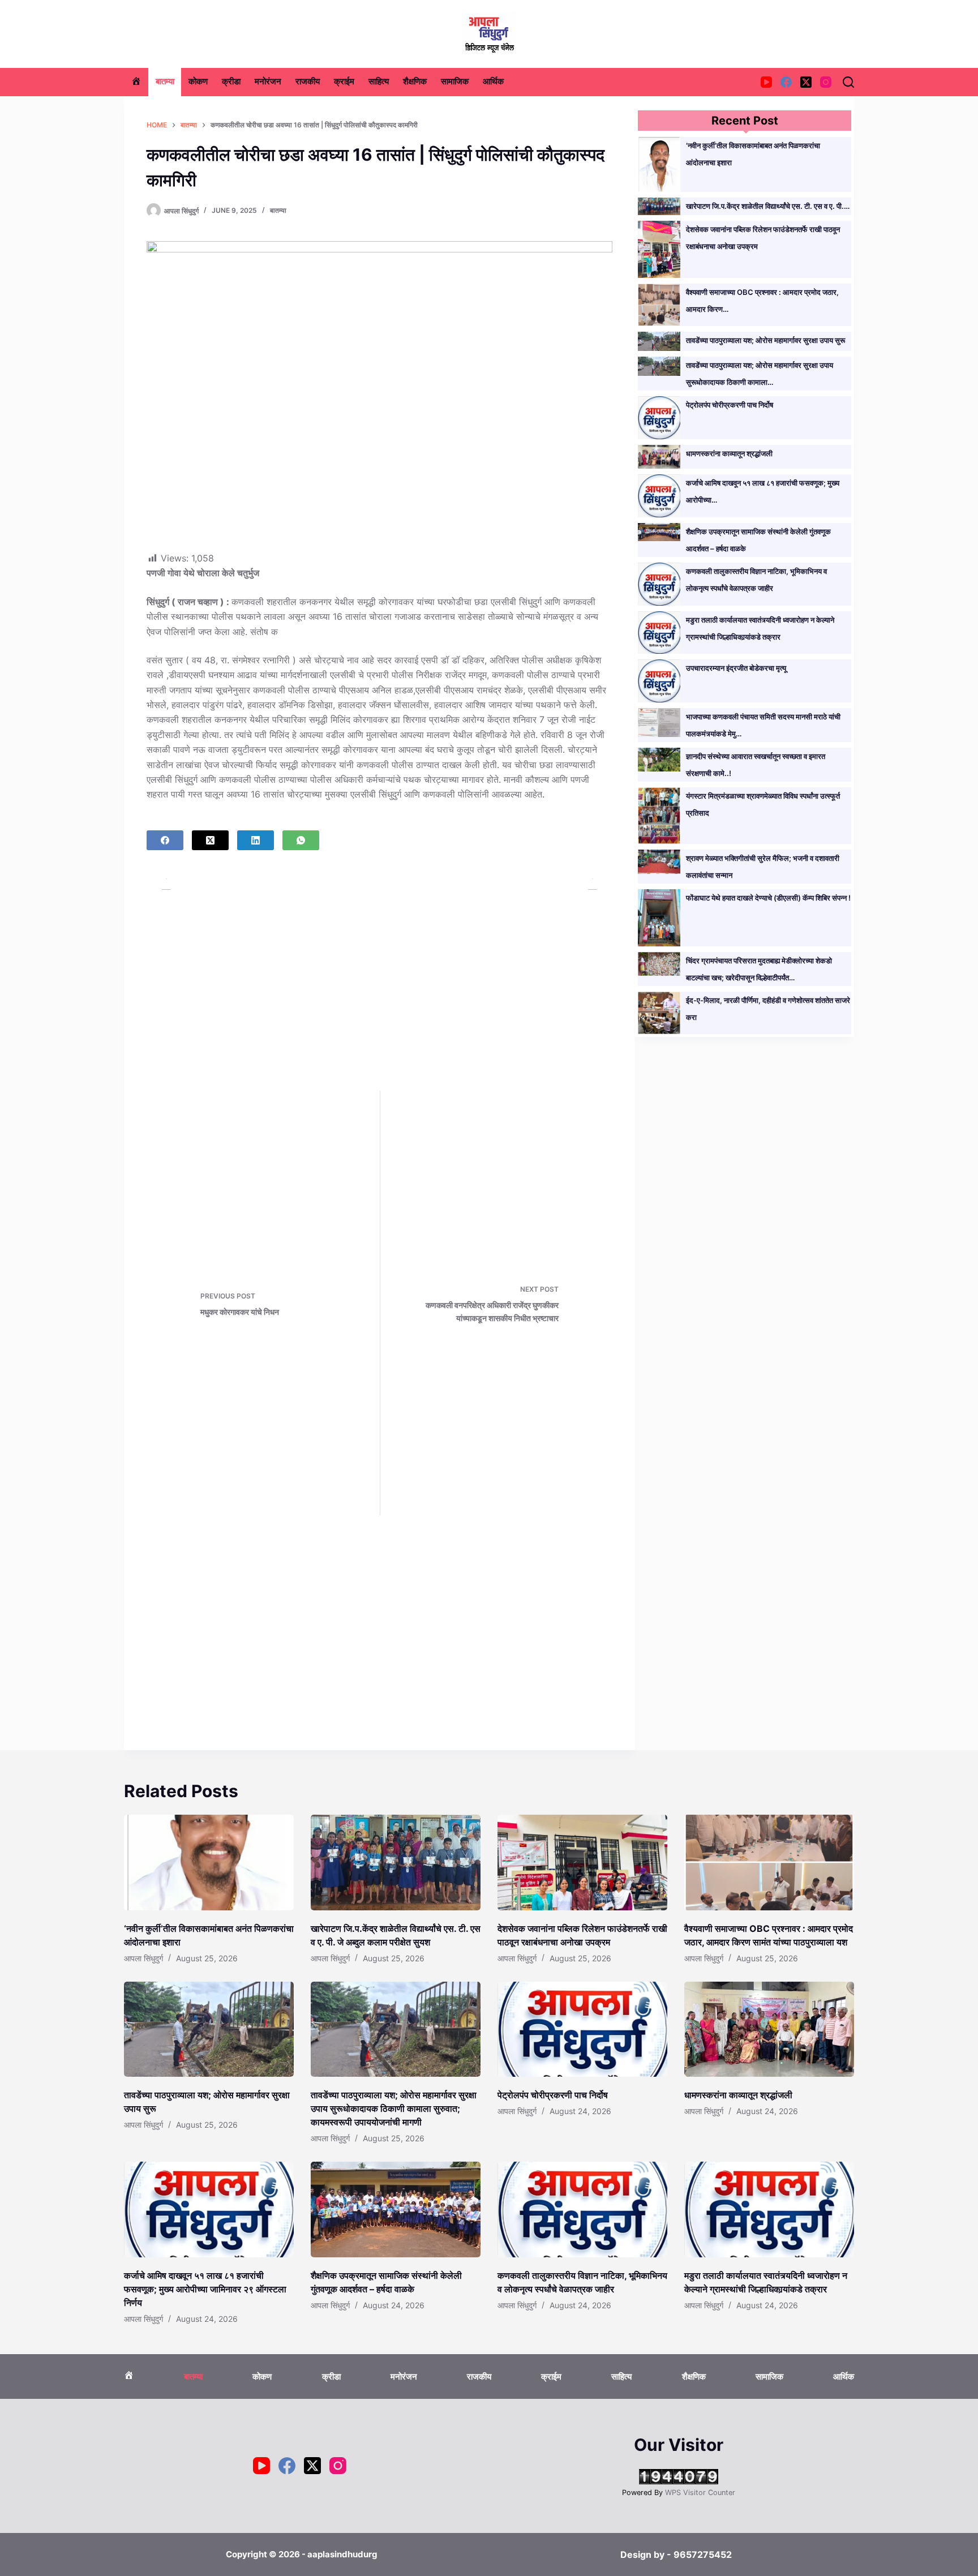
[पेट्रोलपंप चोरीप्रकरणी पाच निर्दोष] (582, 2029)
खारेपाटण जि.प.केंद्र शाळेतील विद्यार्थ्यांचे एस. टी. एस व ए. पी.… (768, 206)
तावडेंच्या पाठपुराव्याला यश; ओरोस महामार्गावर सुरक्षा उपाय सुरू (765, 340)
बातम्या (165, 82)
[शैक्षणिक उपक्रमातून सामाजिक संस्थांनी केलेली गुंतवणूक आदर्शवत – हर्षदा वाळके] (396, 2209)
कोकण (198, 82)
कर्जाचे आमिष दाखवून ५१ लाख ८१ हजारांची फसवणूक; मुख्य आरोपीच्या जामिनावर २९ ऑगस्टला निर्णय (205, 2289)
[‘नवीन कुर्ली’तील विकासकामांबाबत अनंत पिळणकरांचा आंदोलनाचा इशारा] (209, 1863)
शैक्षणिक (415, 82)
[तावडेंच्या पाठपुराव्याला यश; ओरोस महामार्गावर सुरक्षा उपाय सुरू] (209, 2029)
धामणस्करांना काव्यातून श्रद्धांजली (729, 453)
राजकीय (308, 82)
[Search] (848, 82)
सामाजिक (455, 82)
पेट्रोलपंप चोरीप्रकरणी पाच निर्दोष (730, 405)
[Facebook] (786, 82)
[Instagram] (826, 82)
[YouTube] (766, 82)
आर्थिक (493, 82)
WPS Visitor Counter (700, 2493)
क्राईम (344, 82)
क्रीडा (231, 82)
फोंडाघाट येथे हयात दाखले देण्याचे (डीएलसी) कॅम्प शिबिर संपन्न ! (768, 898)
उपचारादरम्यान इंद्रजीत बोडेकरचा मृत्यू (736, 668)
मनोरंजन (268, 82)
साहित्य (379, 82)
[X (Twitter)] (806, 82)
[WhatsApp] (301, 840)
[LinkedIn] (256, 840)
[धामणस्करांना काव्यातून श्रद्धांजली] (769, 2029)
